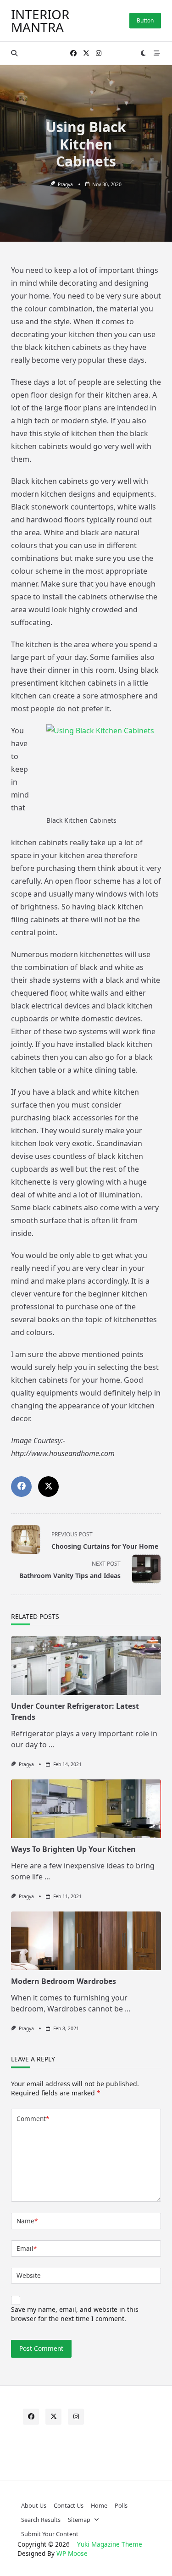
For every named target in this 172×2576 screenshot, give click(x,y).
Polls (121, 2505)
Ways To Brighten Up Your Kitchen (73, 1849)
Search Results (41, 2520)
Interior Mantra (40, 21)
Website (29, 2275)
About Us (34, 2505)
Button (145, 20)
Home (99, 2505)
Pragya (65, 184)
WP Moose (72, 2553)
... (51, 1745)
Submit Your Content (50, 2534)
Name (27, 2221)
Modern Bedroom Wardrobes (64, 1981)
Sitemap (79, 2520)
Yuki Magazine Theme (110, 2544)
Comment (33, 2119)
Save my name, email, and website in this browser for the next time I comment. (75, 2314)
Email (27, 2248)
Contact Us (69, 2505)
